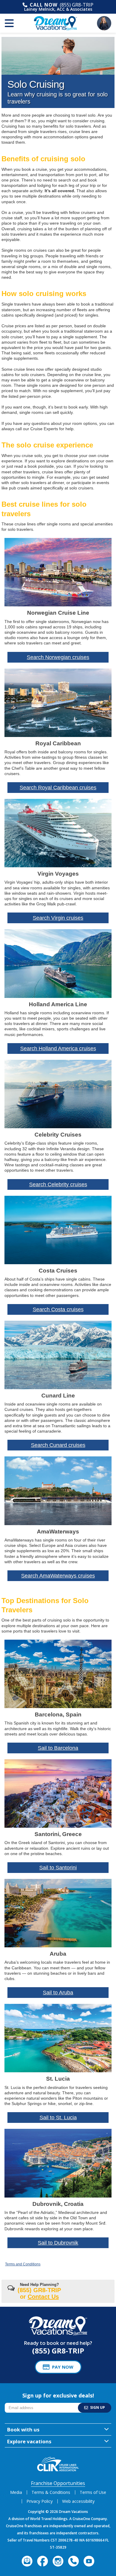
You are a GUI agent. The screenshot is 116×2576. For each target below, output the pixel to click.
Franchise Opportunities (58, 2483)
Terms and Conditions (23, 2264)
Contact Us (43, 2297)
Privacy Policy (40, 2501)
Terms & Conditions (51, 2492)
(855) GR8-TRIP (77, 5)
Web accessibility (78, 2501)
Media (16, 2492)
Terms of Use (93, 2492)
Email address (18, 2404)
